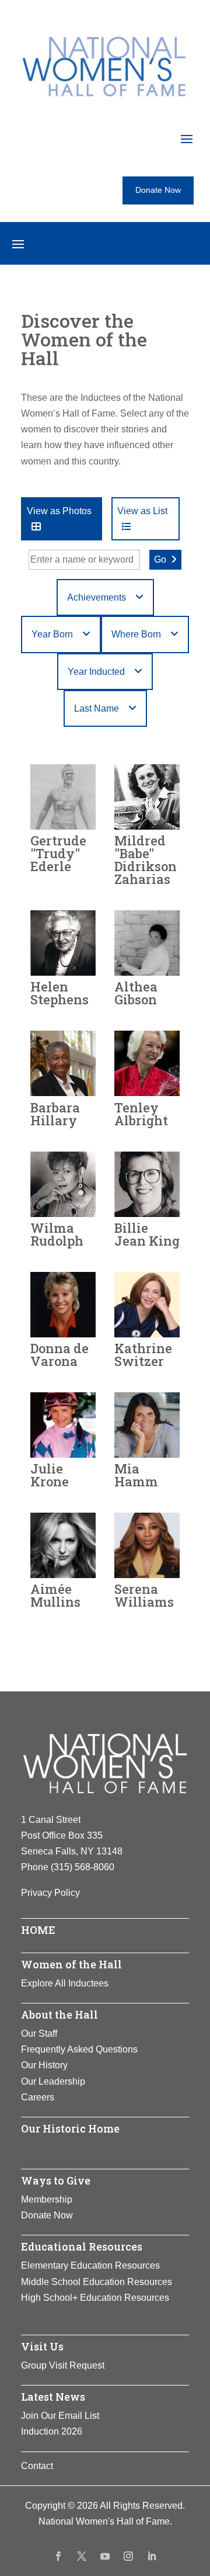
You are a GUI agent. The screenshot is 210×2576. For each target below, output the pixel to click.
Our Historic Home (70, 2128)
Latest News (53, 2397)
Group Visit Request (63, 2365)
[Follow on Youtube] (105, 2556)
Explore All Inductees (65, 1983)
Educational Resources (82, 2246)
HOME (38, 1930)
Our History (44, 2065)
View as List (142, 511)
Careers (38, 2097)
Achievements (97, 597)
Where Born (136, 634)
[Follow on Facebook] (58, 2556)
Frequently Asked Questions (79, 2049)
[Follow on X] (82, 2556)
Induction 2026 (52, 2431)
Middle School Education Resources (97, 2282)
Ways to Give (56, 2180)
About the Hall (60, 2015)
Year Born (52, 634)
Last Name (97, 708)
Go (160, 559)
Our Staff (39, 2034)
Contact (37, 2466)
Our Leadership (53, 2081)
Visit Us (42, 2346)
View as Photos (59, 511)
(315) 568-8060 (83, 1867)
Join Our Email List (60, 2416)
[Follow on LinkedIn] (152, 2556)
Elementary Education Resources (90, 2265)
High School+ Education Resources (95, 2298)
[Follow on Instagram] (128, 2556)
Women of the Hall (71, 1964)
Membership (47, 2199)
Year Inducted (96, 672)
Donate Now (158, 190)
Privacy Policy (50, 1893)
